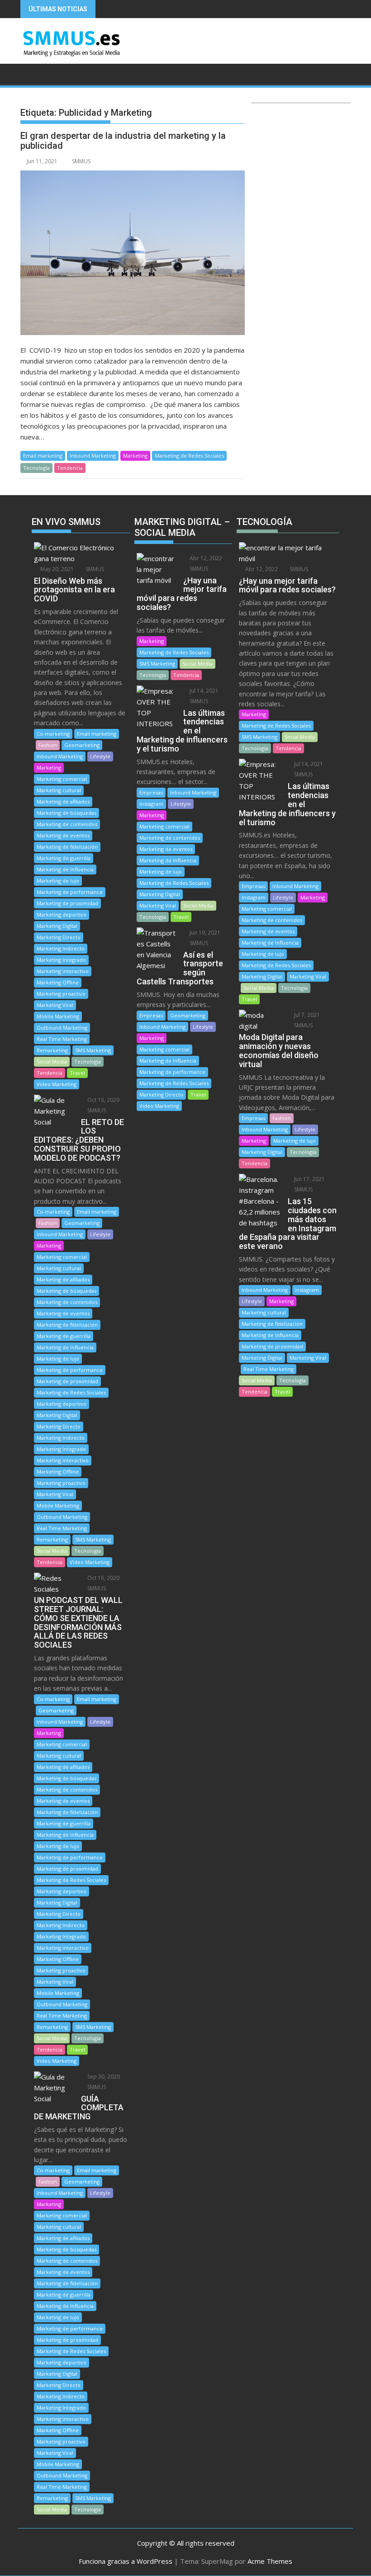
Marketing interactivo (63, 971)
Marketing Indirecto (61, 948)
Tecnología (36, 468)
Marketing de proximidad (67, 903)
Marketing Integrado (61, 960)
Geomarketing (82, 745)
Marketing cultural (59, 790)
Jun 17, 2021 (309, 1179)
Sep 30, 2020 (103, 2077)
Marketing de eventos (63, 835)
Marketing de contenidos (67, 824)
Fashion (48, 745)
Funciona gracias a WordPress (126, 2561)
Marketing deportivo (62, 915)
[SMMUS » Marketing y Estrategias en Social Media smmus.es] (29, 73)
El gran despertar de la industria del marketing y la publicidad (123, 141)
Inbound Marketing (93, 456)
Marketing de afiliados (63, 801)
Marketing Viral (55, 1005)
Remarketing (52, 1050)
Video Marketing (57, 1084)
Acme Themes (270, 2561)
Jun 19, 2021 (204, 933)
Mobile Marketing (58, 1016)
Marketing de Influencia (65, 869)
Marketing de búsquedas (67, 813)
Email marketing (43, 456)
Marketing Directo (59, 937)
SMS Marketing (93, 1050)
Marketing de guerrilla (64, 858)
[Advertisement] (301, 174)
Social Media (52, 1061)
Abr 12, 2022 (205, 558)
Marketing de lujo (58, 881)
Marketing (135, 456)
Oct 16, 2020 (103, 1100)
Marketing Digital (57, 926)
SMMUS (81, 161)
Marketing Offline (58, 982)
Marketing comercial (62, 779)
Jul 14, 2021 (203, 691)
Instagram (151, 804)
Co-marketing (53, 734)
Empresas (151, 792)
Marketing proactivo (61, 994)
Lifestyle (100, 756)
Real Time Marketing (62, 1039)
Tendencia (70, 468)
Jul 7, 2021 (306, 1015)
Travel (77, 1073)
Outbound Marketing (62, 1028)
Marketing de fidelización (67, 847)
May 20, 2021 (56, 569)
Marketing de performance (70, 892)
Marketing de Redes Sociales (189, 456)
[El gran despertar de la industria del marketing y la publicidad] (133, 253)
